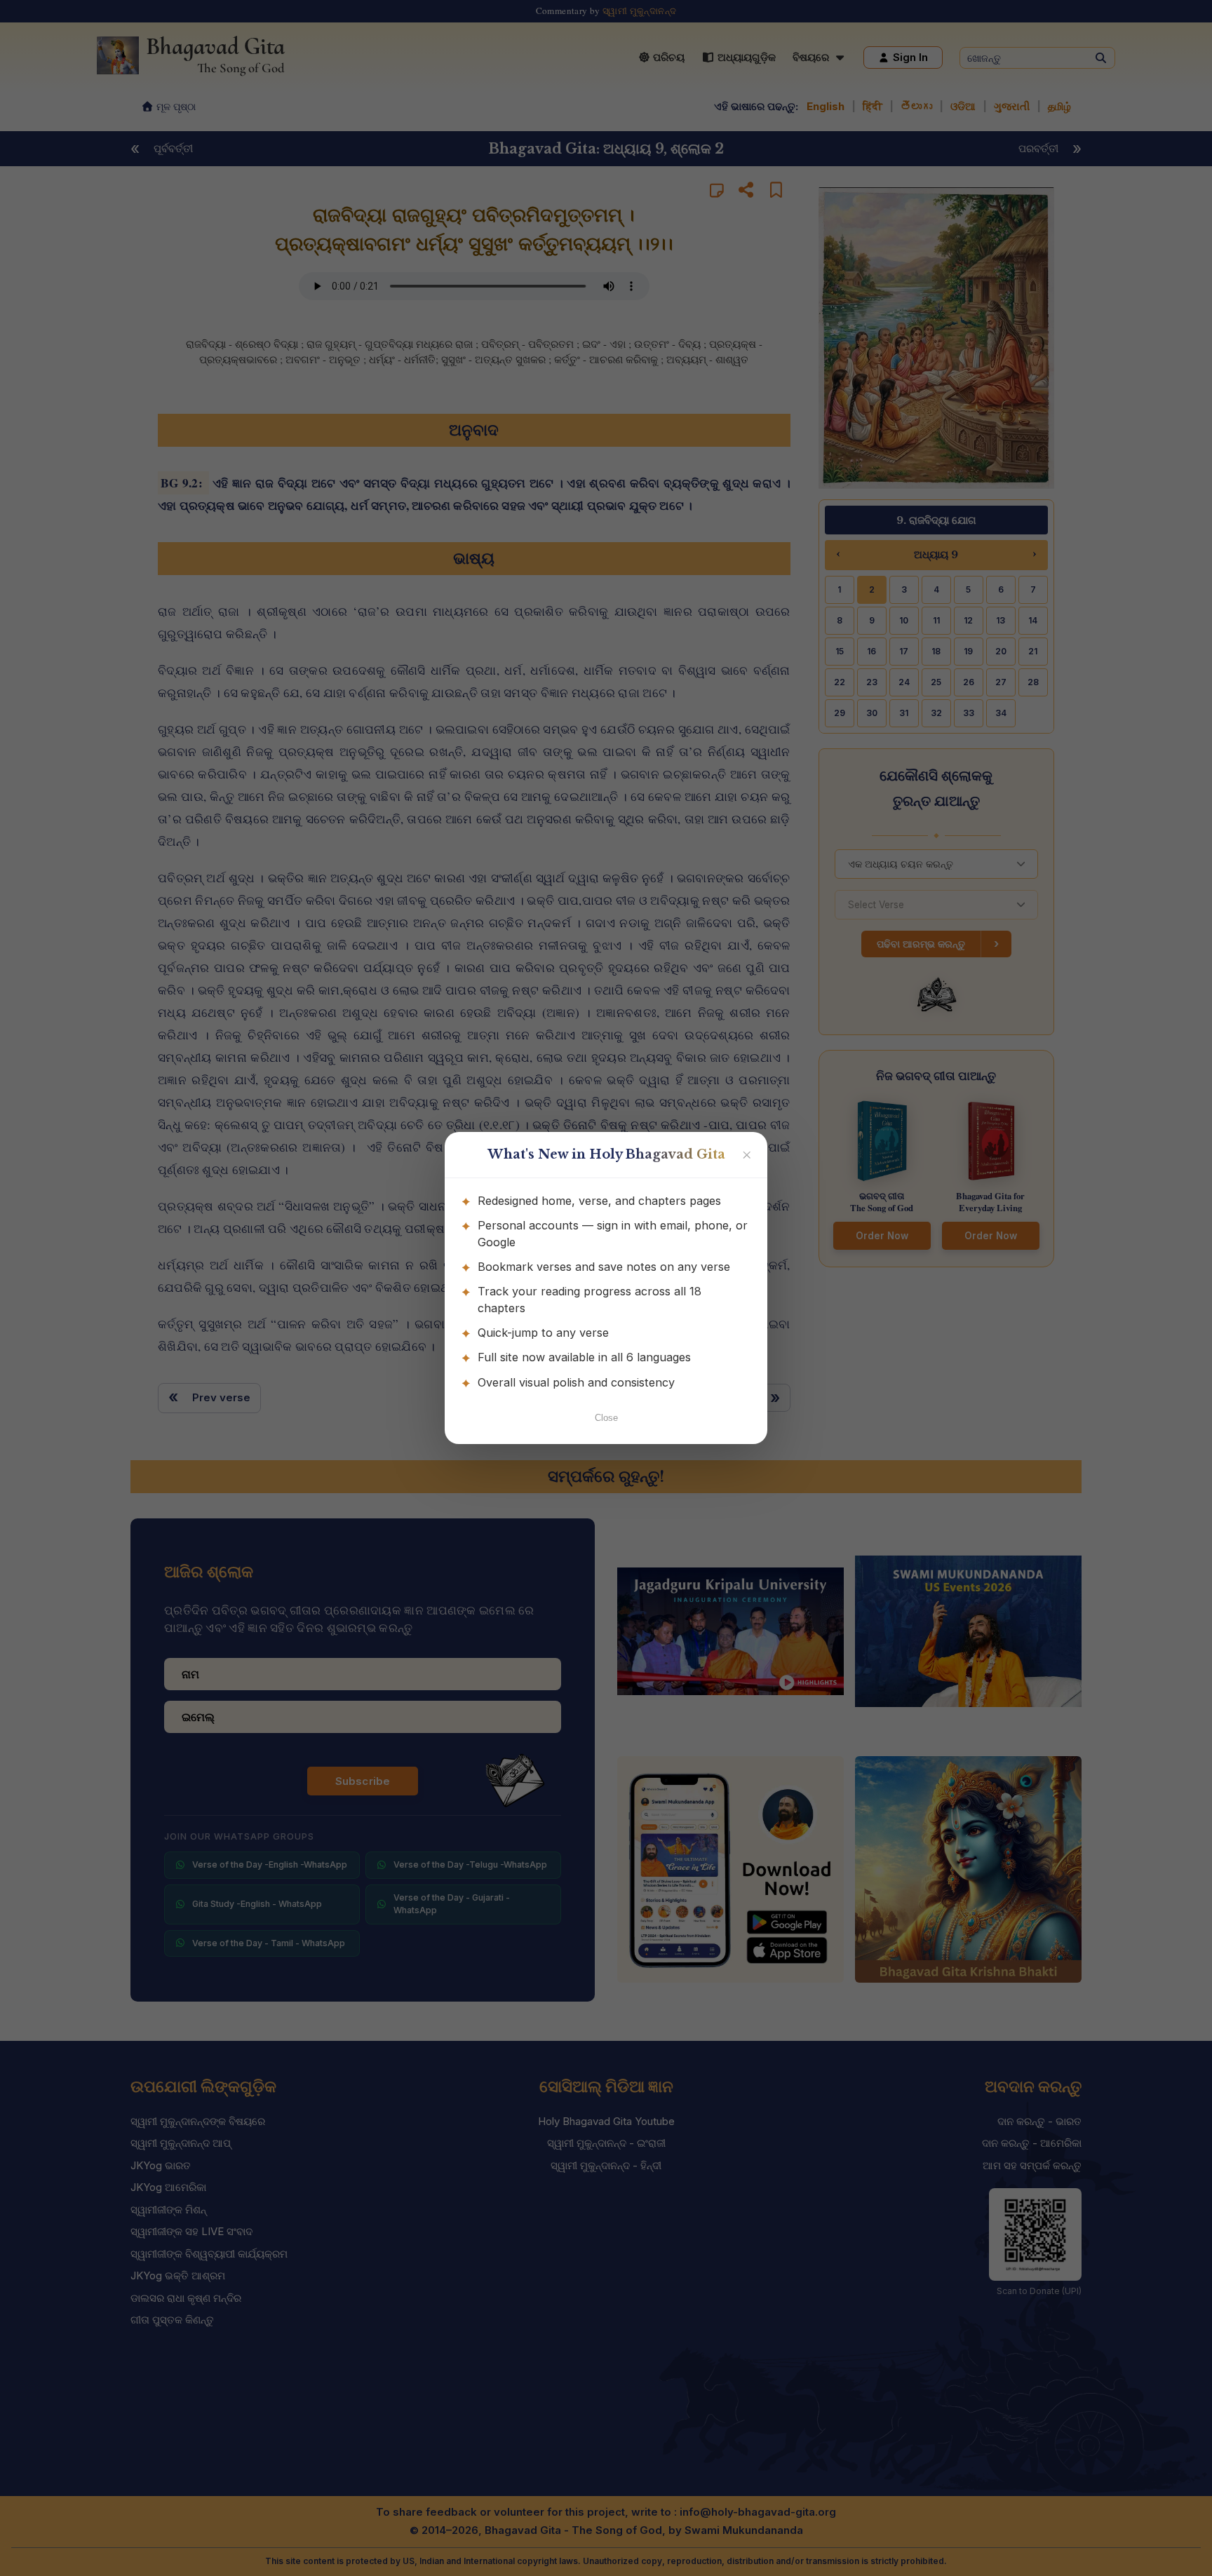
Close (606, 1418)
